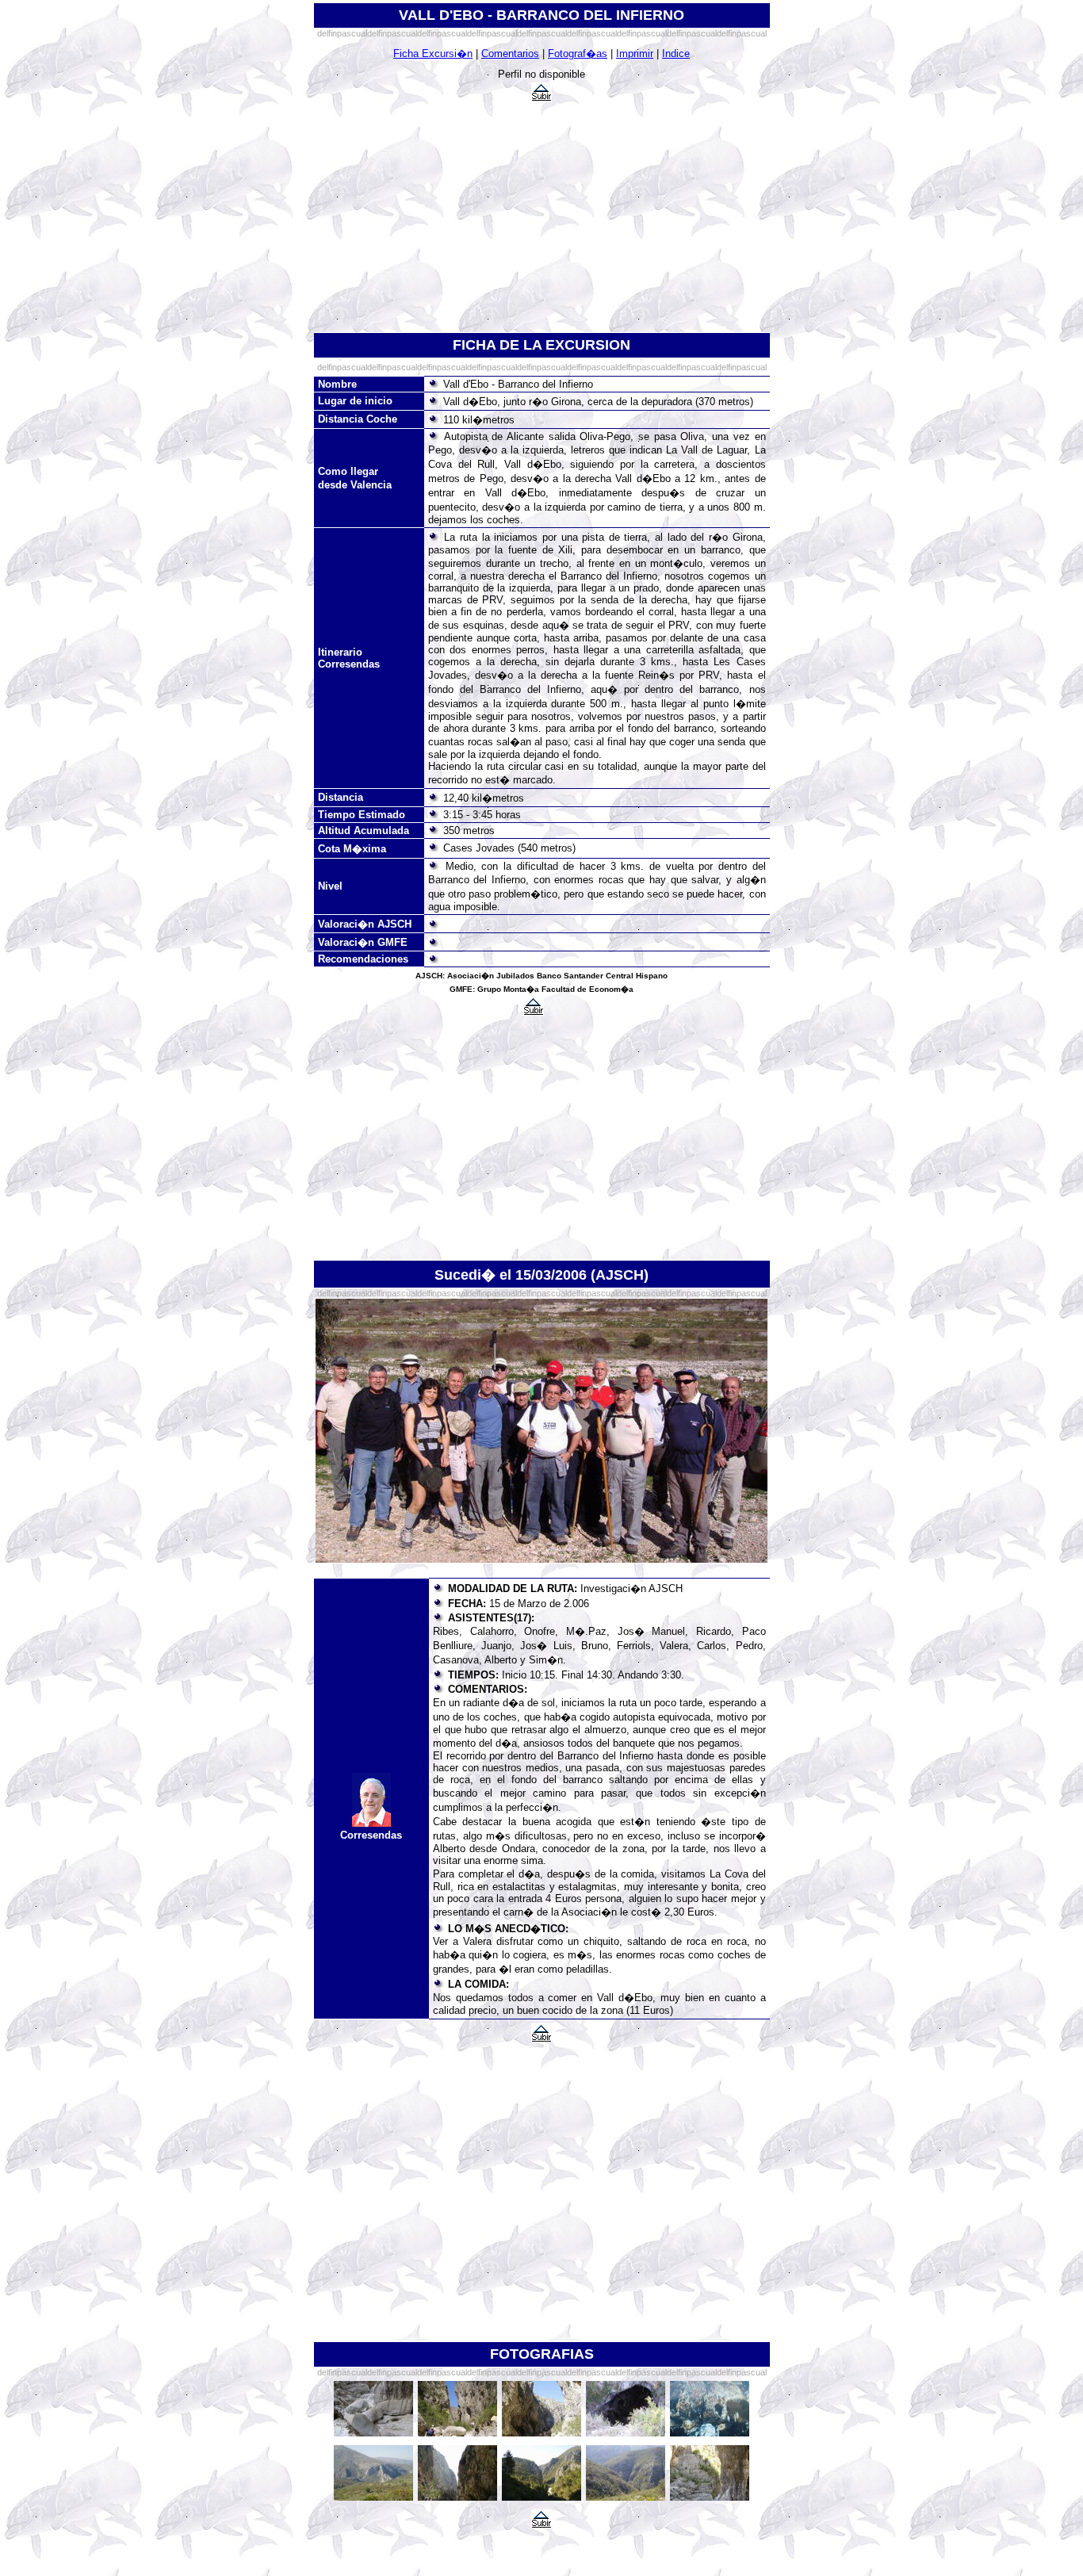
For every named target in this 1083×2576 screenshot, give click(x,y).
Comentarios (510, 54)
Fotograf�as (578, 54)
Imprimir (635, 54)
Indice (676, 54)
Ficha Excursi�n (433, 54)
